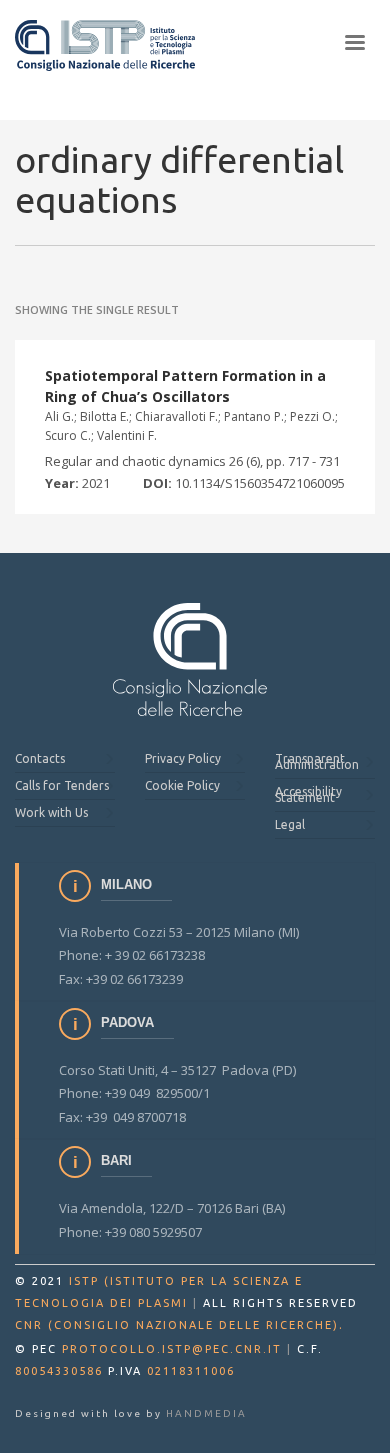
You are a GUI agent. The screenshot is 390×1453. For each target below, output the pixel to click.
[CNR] (190, 659)
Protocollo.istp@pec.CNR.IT (172, 1349)
